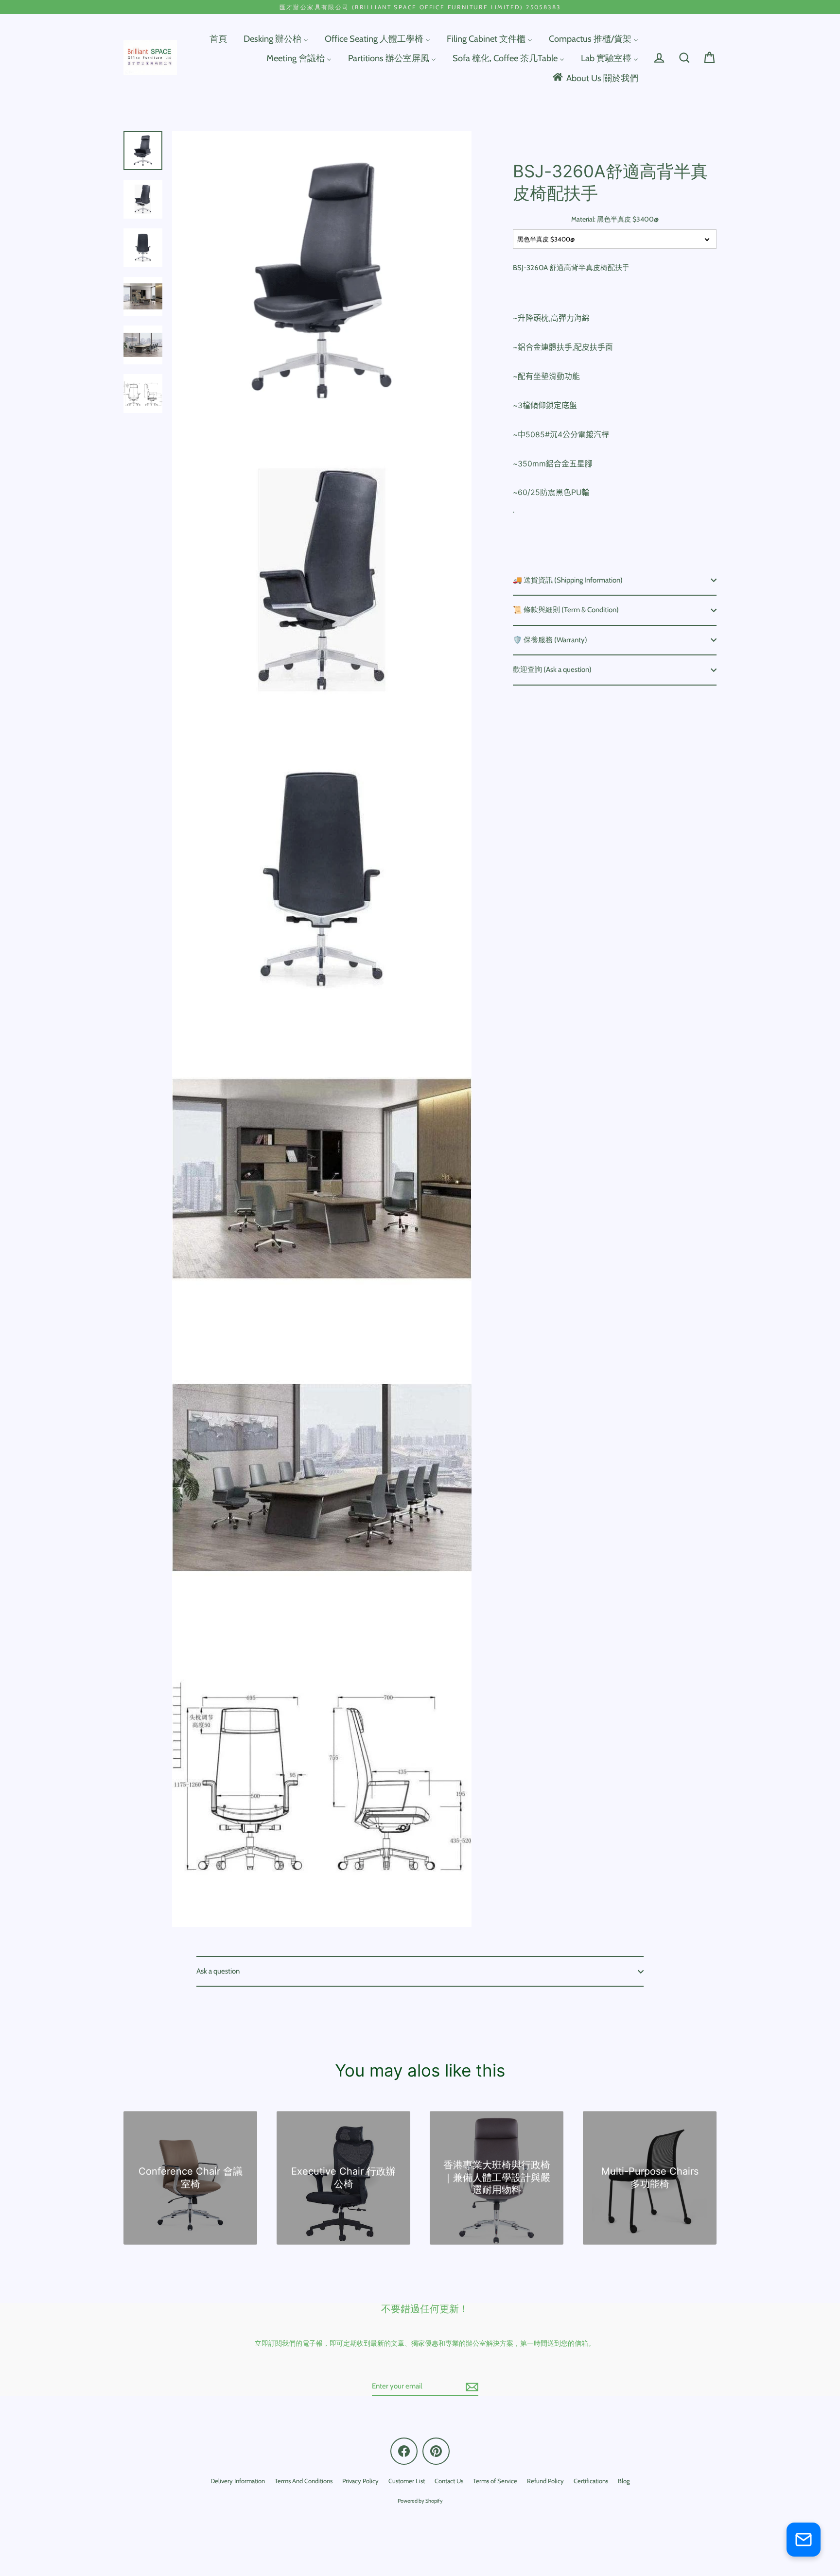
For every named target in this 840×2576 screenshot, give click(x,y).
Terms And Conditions (304, 2481)
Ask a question (218, 1971)
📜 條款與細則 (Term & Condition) (566, 610)
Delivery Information (238, 2481)
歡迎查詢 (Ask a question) (552, 670)
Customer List (407, 2481)
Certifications (591, 2481)
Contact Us (449, 2481)
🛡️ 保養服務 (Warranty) (550, 640)
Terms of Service (495, 2481)
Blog (624, 2481)
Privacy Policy (360, 2481)
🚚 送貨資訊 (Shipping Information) (568, 580)
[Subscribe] (471, 2387)
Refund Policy (545, 2481)
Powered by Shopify (420, 2501)
